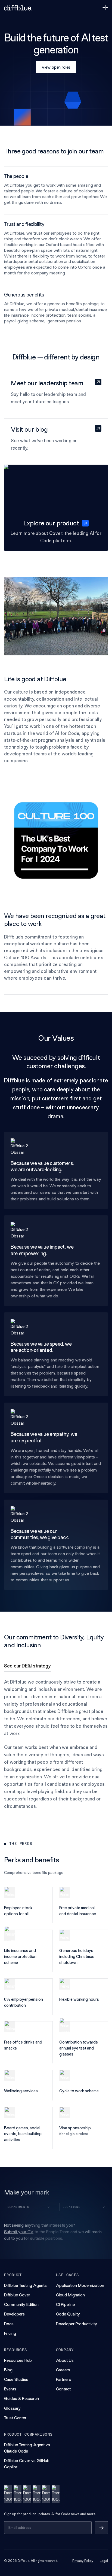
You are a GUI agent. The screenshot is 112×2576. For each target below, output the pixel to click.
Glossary (12, 2408)
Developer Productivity (77, 2324)
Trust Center (15, 2418)
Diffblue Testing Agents (25, 2285)
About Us (65, 2360)
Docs (9, 2324)
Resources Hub (18, 2360)
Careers (63, 2370)
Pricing (10, 2333)
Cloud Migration (70, 2295)
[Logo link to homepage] (18, 8)
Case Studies (16, 2379)
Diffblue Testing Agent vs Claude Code (27, 2448)
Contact (63, 2389)
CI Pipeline (65, 2304)
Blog (8, 2370)
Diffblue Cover (17, 2295)
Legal (104, 2561)
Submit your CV (19, 2232)
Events (10, 2389)
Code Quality (68, 2314)
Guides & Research (21, 2398)
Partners (63, 2379)
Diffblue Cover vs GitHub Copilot (27, 2464)
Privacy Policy (83, 2561)
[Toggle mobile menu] (105, 8)
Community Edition (21, 2304)
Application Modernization (80, 2285)
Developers (14, 2314)
